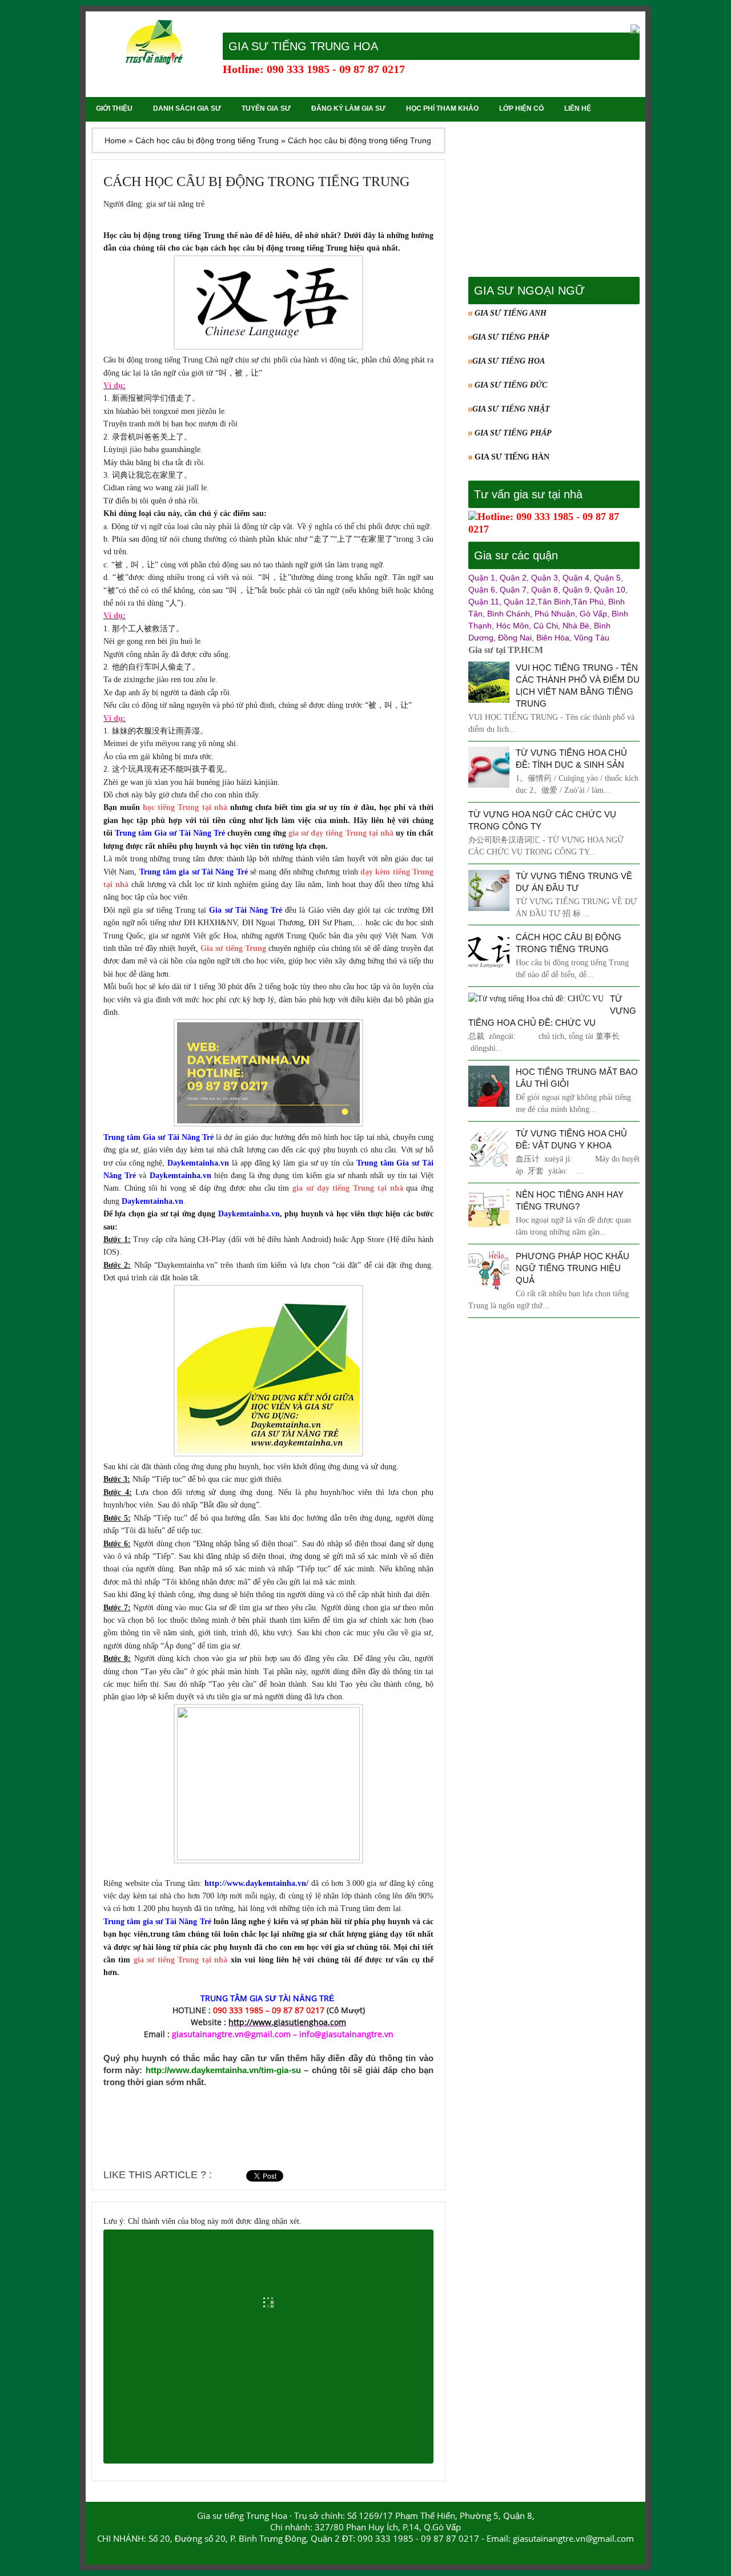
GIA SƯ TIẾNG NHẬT (511, 409)
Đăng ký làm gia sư (348, 108)
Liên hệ (578, 108)
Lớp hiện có (521, 108)
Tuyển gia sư (266, 108)
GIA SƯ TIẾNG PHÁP (511, 337)
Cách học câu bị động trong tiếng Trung (256, 182)
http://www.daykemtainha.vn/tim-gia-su (223, 2070)
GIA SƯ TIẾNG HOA (509, 361)
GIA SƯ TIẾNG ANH (509, 313)
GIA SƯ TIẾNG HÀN (512, 457)
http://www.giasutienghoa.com (287, 2022)
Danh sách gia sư (187, 108)
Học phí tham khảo (442, 108)
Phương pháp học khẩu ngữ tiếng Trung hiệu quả (573, 1268)
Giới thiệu (114, 108)
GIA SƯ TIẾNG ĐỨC (511, 385)
